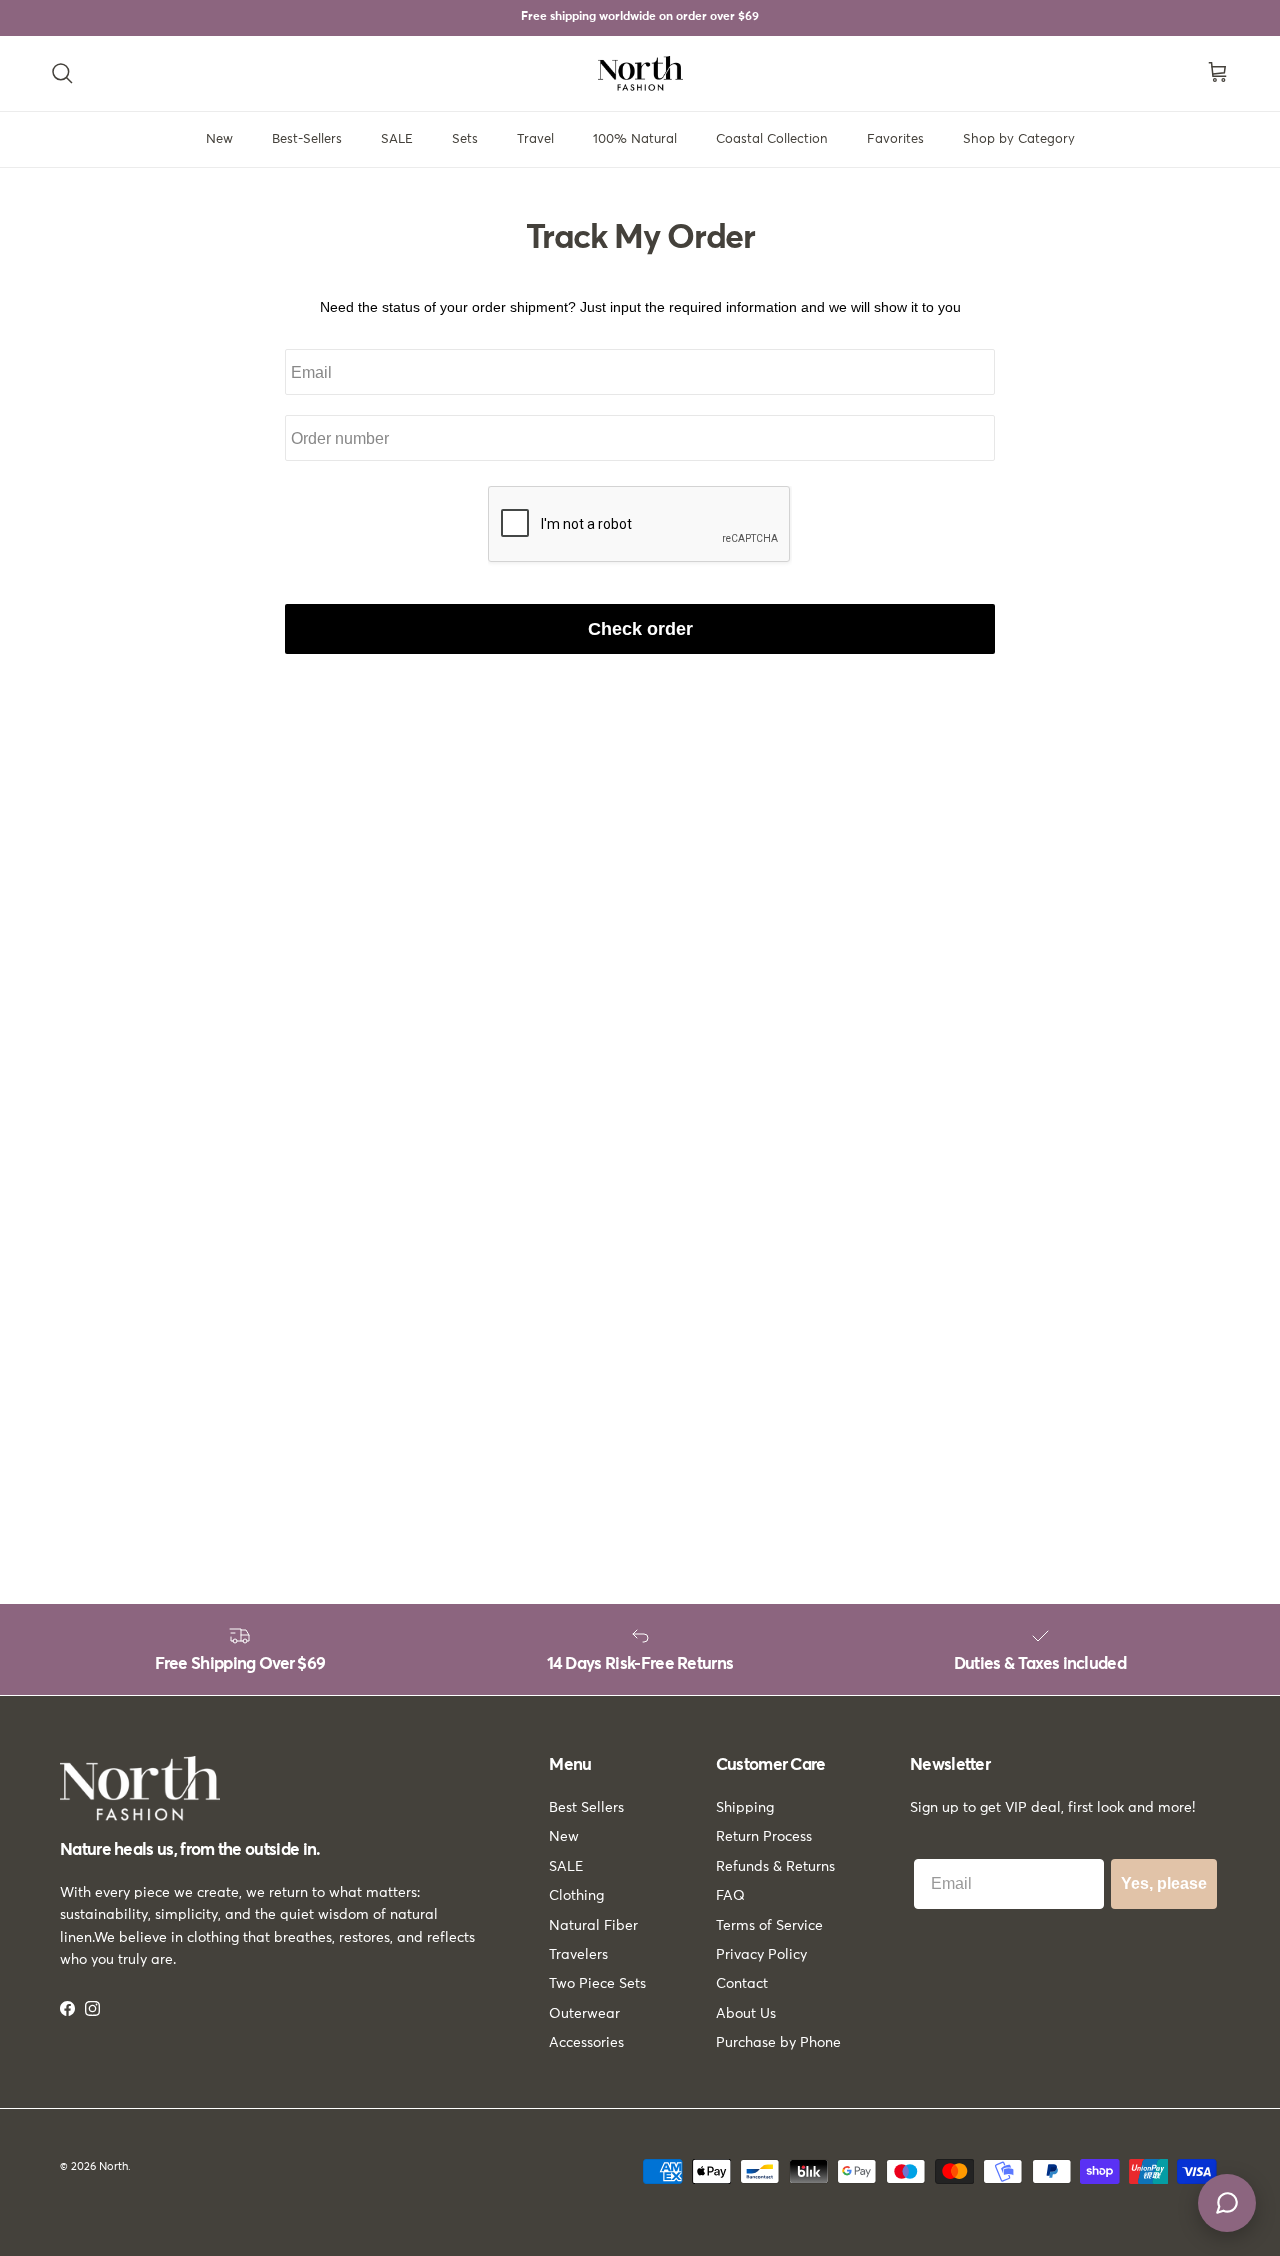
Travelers (578, 1955)
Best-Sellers (307, 139)
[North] (640, 73)
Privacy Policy (761, 1955)
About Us (746, 2014)
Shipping (745, 1808)
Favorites (895, 139)
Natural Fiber (593, 1926)
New (219, 139)
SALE (397, 139)
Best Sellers (586, 1808)
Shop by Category (1019, 139)
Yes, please (1164, 1883)
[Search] (62, 73)
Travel (535, 139)
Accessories (586, 2043)
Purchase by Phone (778, 2043)
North (113, 2166)
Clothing (576, 1896)
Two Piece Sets (597, 1984)
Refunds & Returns (775, 1867)
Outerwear (584, 2014)
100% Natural (635, 139)
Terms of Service (769, 1926)
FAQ (730, 1896)
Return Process (764, 1837)
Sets (465, 139)
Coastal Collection (772, 139)
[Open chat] (1227, 2203)
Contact (742, 1984)
